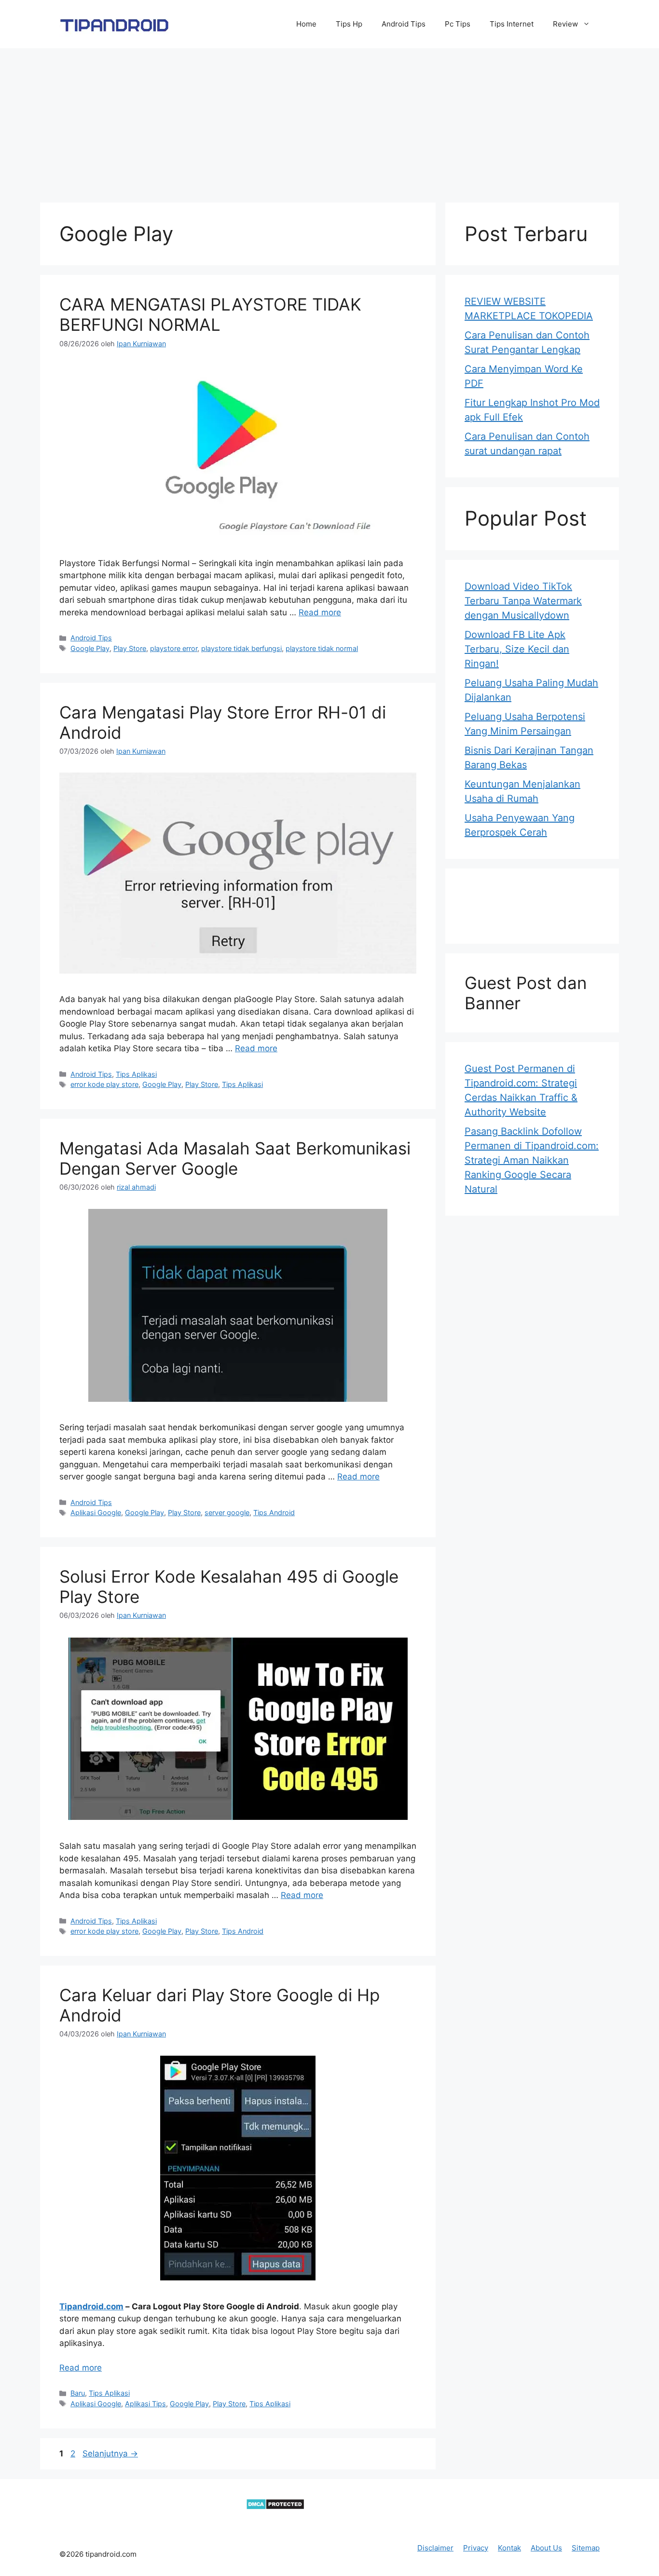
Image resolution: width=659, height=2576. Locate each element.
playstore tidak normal (322, 648)
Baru (78, 2393)
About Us (546, 2548)
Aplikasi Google (96, 1512)
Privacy (476, 2548)
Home (306, 24)
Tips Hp (349, 24)
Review (565, 24)
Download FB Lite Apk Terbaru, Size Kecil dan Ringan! (517, 649)
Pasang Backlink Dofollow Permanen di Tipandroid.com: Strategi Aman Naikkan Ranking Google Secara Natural (532, 1160)
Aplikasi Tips (145, 2404)
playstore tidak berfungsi (241, 648)
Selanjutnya (110, 2454)
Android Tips (404, 24)
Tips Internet (512, 24)
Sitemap (586, 2548)
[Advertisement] (329, 121)
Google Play (90, 648)
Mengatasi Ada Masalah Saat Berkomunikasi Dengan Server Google (235, 1158)
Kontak (509, 2548)
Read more (320, 612)
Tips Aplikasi (136, 1074)
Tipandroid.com (91, 2306)
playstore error (174, 648)
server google (227, 1512)
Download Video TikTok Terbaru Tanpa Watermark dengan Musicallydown (523, 601)
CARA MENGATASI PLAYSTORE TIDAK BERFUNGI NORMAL (210, 314)
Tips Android (274, 1512)
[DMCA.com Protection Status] (275, 2507)
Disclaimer (435, 2548)
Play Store (130, 648)
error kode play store (104, 1084)
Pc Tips (458, 24)
